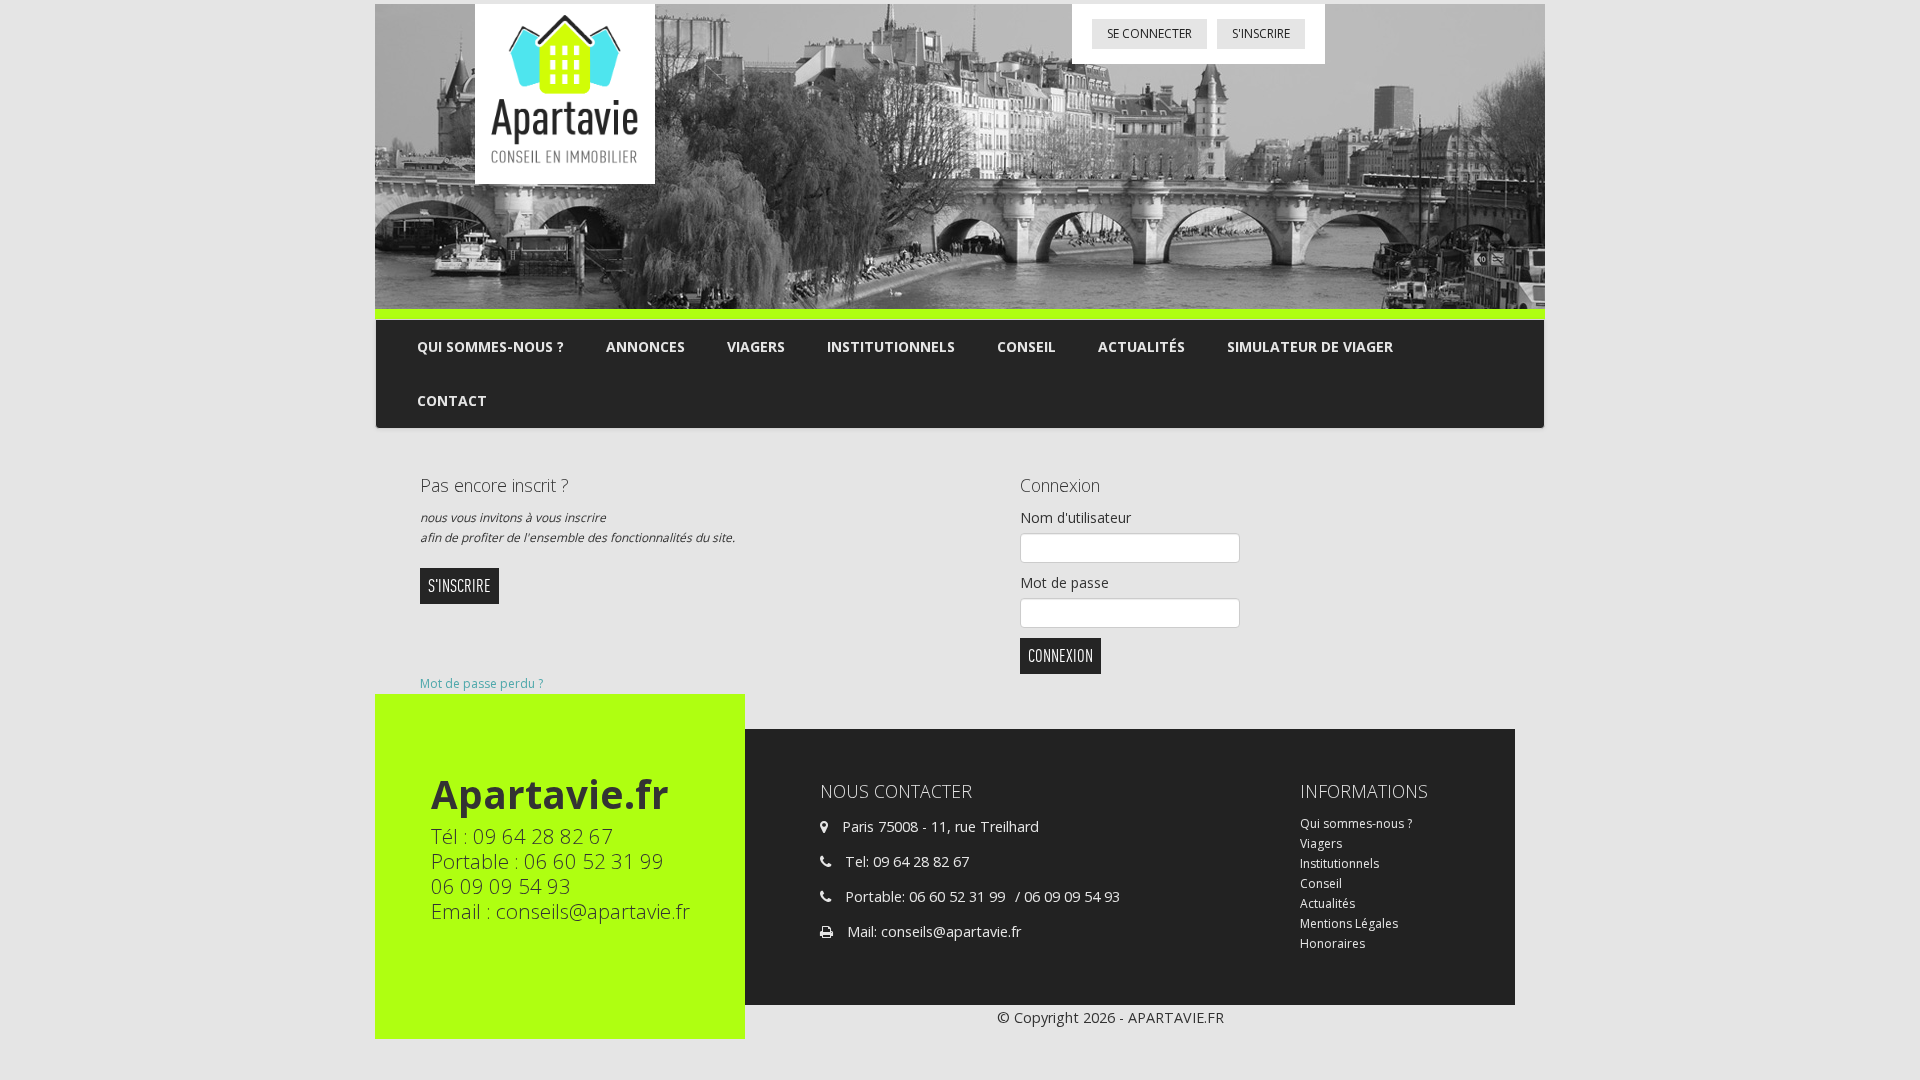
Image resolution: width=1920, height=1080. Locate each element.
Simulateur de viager (1310, 346)
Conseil (1026, 346)
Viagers (756, 346)
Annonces (645, 346)
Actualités (1141, 346)
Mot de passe (1064, 582)
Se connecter (1149, 33)
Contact (452, 400)
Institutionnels (891, 346)
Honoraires (1332, 943)
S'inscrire (1261, 33)
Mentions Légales (1349, 923)
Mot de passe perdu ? (481, 683)
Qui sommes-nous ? (490, 346)
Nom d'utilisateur (1075, 517)
